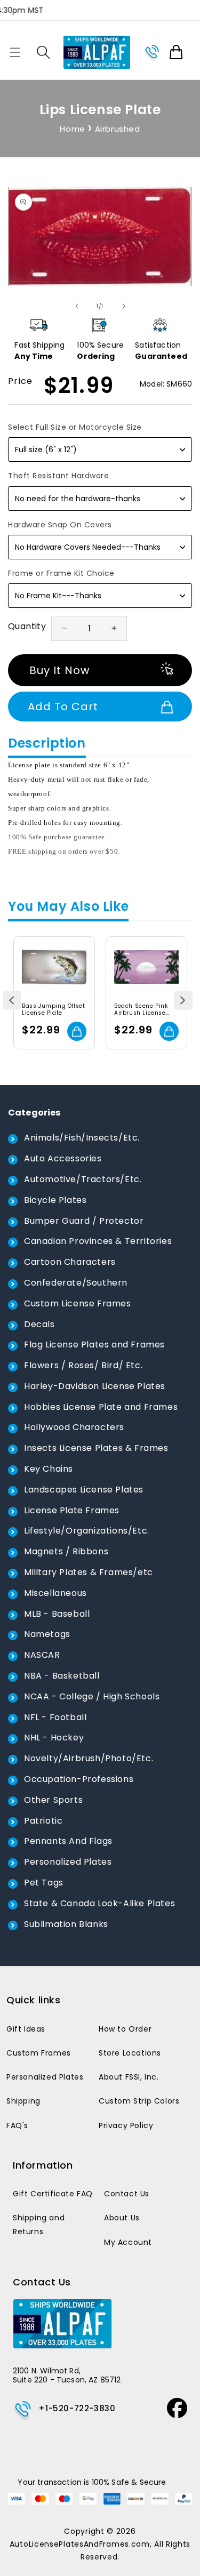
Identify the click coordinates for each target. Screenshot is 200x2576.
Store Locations (130, 2053)
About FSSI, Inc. (129, 2077)
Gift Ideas (26, 2029)
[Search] (43, 52)
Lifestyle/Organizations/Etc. (87, 1531)
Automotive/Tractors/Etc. (83, 1179)
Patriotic (43, 1821)
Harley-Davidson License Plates (95, 1386)
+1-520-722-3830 (77, 2408)
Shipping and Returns (39, 2224)
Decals (39, 1324)
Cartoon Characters (70, 1262)
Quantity (27, 626)
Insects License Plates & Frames (96, 1448)
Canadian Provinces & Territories (98, 1241)
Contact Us (127, 2194)
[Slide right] (124, 306)
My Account (128, 2242)
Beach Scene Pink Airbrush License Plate (141, 1009)
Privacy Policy (126, 2125)
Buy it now (59, 670)
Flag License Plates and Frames (94, 1345)
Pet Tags (44, 1883)
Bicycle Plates (55, 1200)
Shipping (23, 2101)
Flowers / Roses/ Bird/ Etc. (83, 1365)
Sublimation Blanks (66, 1924)
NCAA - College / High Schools (92, 1696)
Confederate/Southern (76, 1283)
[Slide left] (77, 306)
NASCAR (42, 1655)
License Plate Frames (72, 1510)
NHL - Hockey (54, 1738)
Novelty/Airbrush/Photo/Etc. (89, 1758)
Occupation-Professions (79, 1779)
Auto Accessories (63, 1158)
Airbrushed (118, 129)
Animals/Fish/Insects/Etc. (82, 1138)
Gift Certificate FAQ (53, 2194)
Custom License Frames (78, 1303)
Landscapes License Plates (84, 1490)
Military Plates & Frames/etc (89, 1572)
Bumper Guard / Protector (84, 1221)
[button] (15, 52)
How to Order (125, 2029)
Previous (12, 1001)
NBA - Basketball (62, 1676)
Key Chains (49, 1469)
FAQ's (17, 2125)
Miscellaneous (55, 1593)
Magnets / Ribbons (66, 1551)
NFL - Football (55, 1717)
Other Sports (53, 1800)
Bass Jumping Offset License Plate (53, 1009)
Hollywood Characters (74, 1427)
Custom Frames (39, 2053)
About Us (122, 2218)
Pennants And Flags (68, 1841)
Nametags (47, 1634)
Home (72, 129)
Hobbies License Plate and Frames (101, 1407)
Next (183, 1001)
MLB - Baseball (57, 1614)
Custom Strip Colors (139, 2101)
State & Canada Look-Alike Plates (99, 1903)
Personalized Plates (68, 1862)
